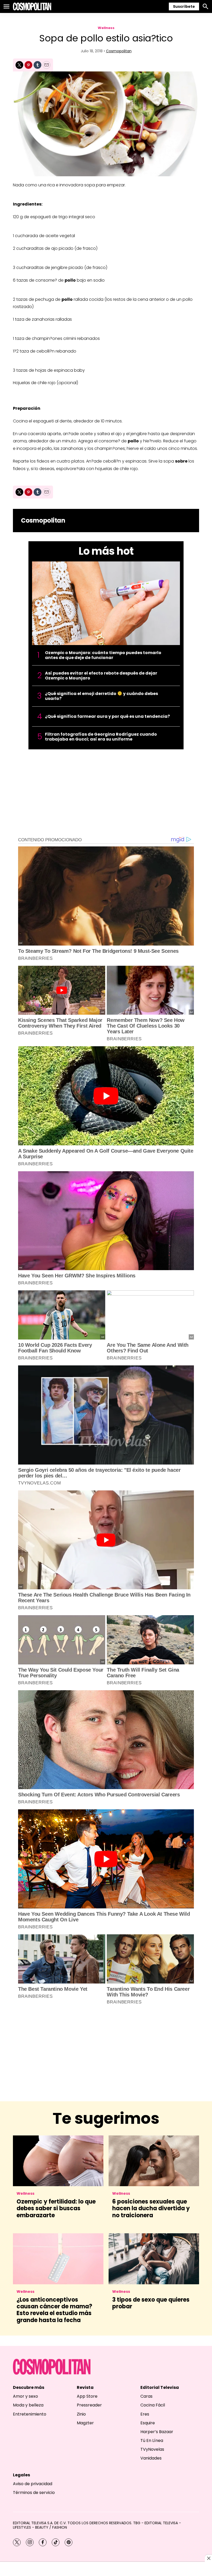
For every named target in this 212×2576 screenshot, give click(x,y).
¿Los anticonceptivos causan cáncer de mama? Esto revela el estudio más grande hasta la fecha (54, 2310)
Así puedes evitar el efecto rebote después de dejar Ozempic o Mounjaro (101, 676)
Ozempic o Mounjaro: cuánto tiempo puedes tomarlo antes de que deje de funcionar (103, 655)
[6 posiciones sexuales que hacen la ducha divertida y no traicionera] (154, 2161)
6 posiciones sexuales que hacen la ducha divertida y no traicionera (151, 2208)
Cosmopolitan (119, 51)
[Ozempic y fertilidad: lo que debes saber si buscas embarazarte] (58, 2161)
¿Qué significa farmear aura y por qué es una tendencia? (107, 716)
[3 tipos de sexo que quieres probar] (154, 2259)
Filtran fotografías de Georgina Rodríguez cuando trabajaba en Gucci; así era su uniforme (101, 737)
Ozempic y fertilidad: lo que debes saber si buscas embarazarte (56, 2208)
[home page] (32, 6)
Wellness (106, 28)
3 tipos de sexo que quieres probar (151, 2303)
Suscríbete (184, 6)
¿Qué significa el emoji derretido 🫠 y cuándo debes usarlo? (101, 696)
